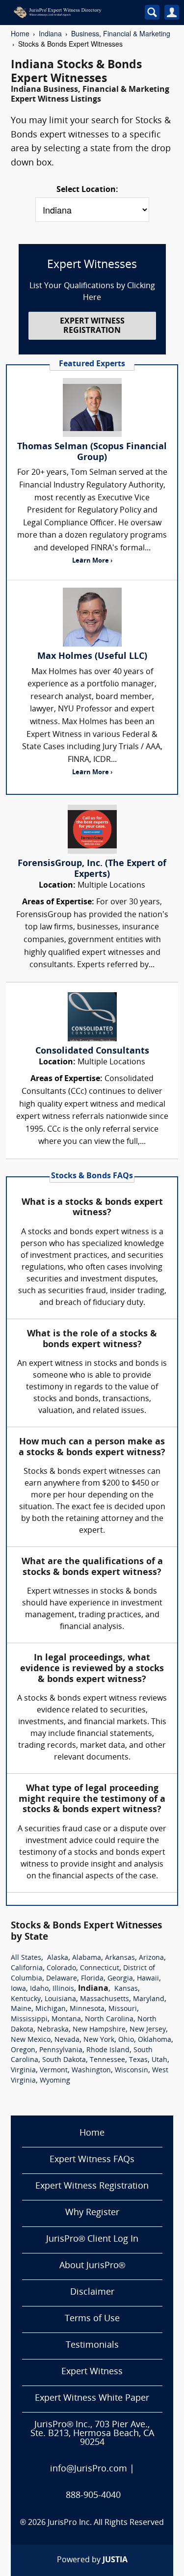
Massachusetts (105, 1999)
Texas (138, 2060)
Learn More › (92, 561)
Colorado (61, 1968)
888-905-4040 (93, 2496)
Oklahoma (155, 2040)
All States (26, 1958)
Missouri (123, 2009)
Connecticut (100, 1968)
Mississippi (29, 2020)
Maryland (149, 1999)
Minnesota (87, 2009)
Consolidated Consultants (92, 1051)
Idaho (39, 1989)
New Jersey (148, 2030)
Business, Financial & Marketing (121, 33)
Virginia (23, 2071)
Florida (92, 1979)
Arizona (151, 1958)
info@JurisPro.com (89, 2469)
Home (20, 33)
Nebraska (53, 2030)
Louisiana (60, 1999)
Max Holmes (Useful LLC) (92, 657)
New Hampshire (99, 2030)
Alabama (87, 1958)
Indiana (50, 33)
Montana (66, 2020)
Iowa (18, 1989)
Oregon (23, 2050)
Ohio (126, 2040)
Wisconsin (131, 2071)
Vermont (54, 2071)
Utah (159, 2060)
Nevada (67, 2040)
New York (99, 2040)
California (27, 1968)
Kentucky (26, 1999)
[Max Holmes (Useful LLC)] (92, 617)
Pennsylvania (61, 2050)
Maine (21, 2009)
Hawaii (148, 1979)
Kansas (126, 1989)
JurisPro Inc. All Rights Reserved (106, 2523)
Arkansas (120, 1958)
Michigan (51, 2009)
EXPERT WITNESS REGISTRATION (92, 326)
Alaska (58, 1958)
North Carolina (109, 2020)
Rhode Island (108, 2050)
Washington (91, 2071)
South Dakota (64, 2060)
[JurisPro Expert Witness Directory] (71, 12)
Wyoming (55, 2081)
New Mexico (31, 2040)
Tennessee (107, 2060)
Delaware (62, 1979)
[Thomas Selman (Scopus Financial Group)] (92, 407)
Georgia (120, 1979)
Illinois (63, 1989)
